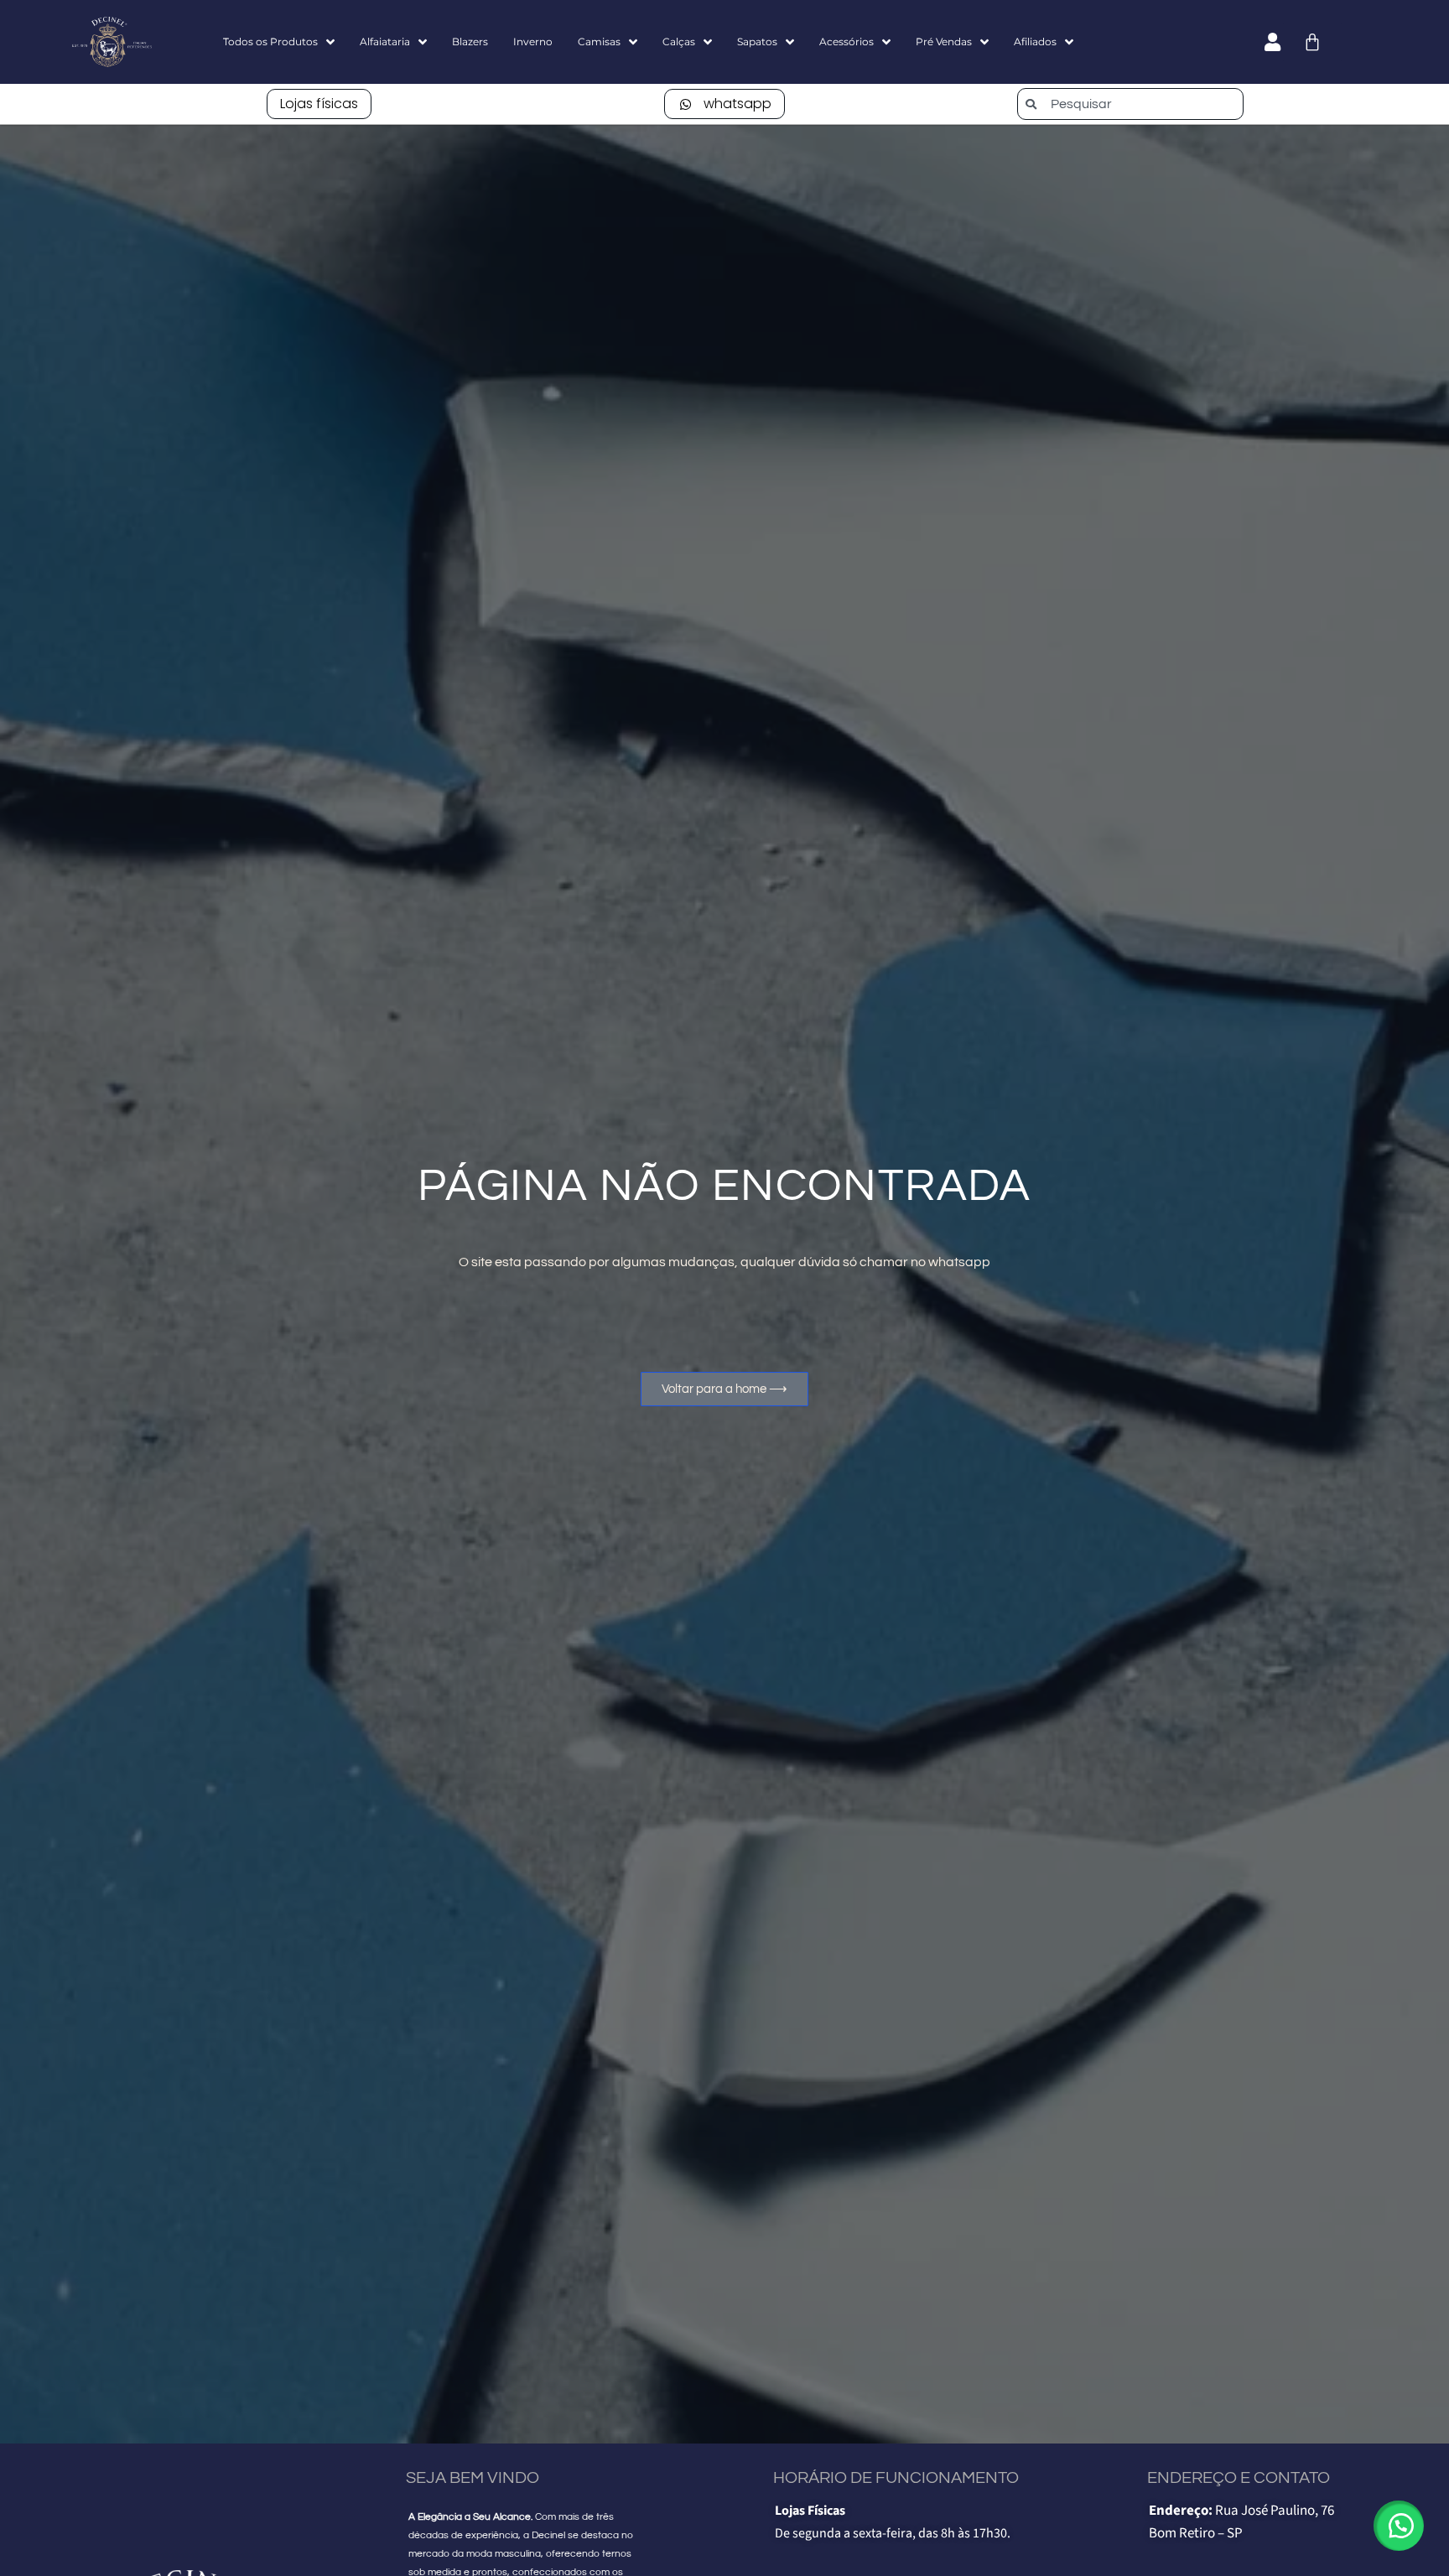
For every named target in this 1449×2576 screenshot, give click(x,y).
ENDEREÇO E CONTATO (1239, 2478)
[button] (1399, 2526)
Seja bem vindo (473, 2478)
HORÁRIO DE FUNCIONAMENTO (896, 2478)
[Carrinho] (1312, 42)
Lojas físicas (319, 104)
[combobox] (1130, 104)
